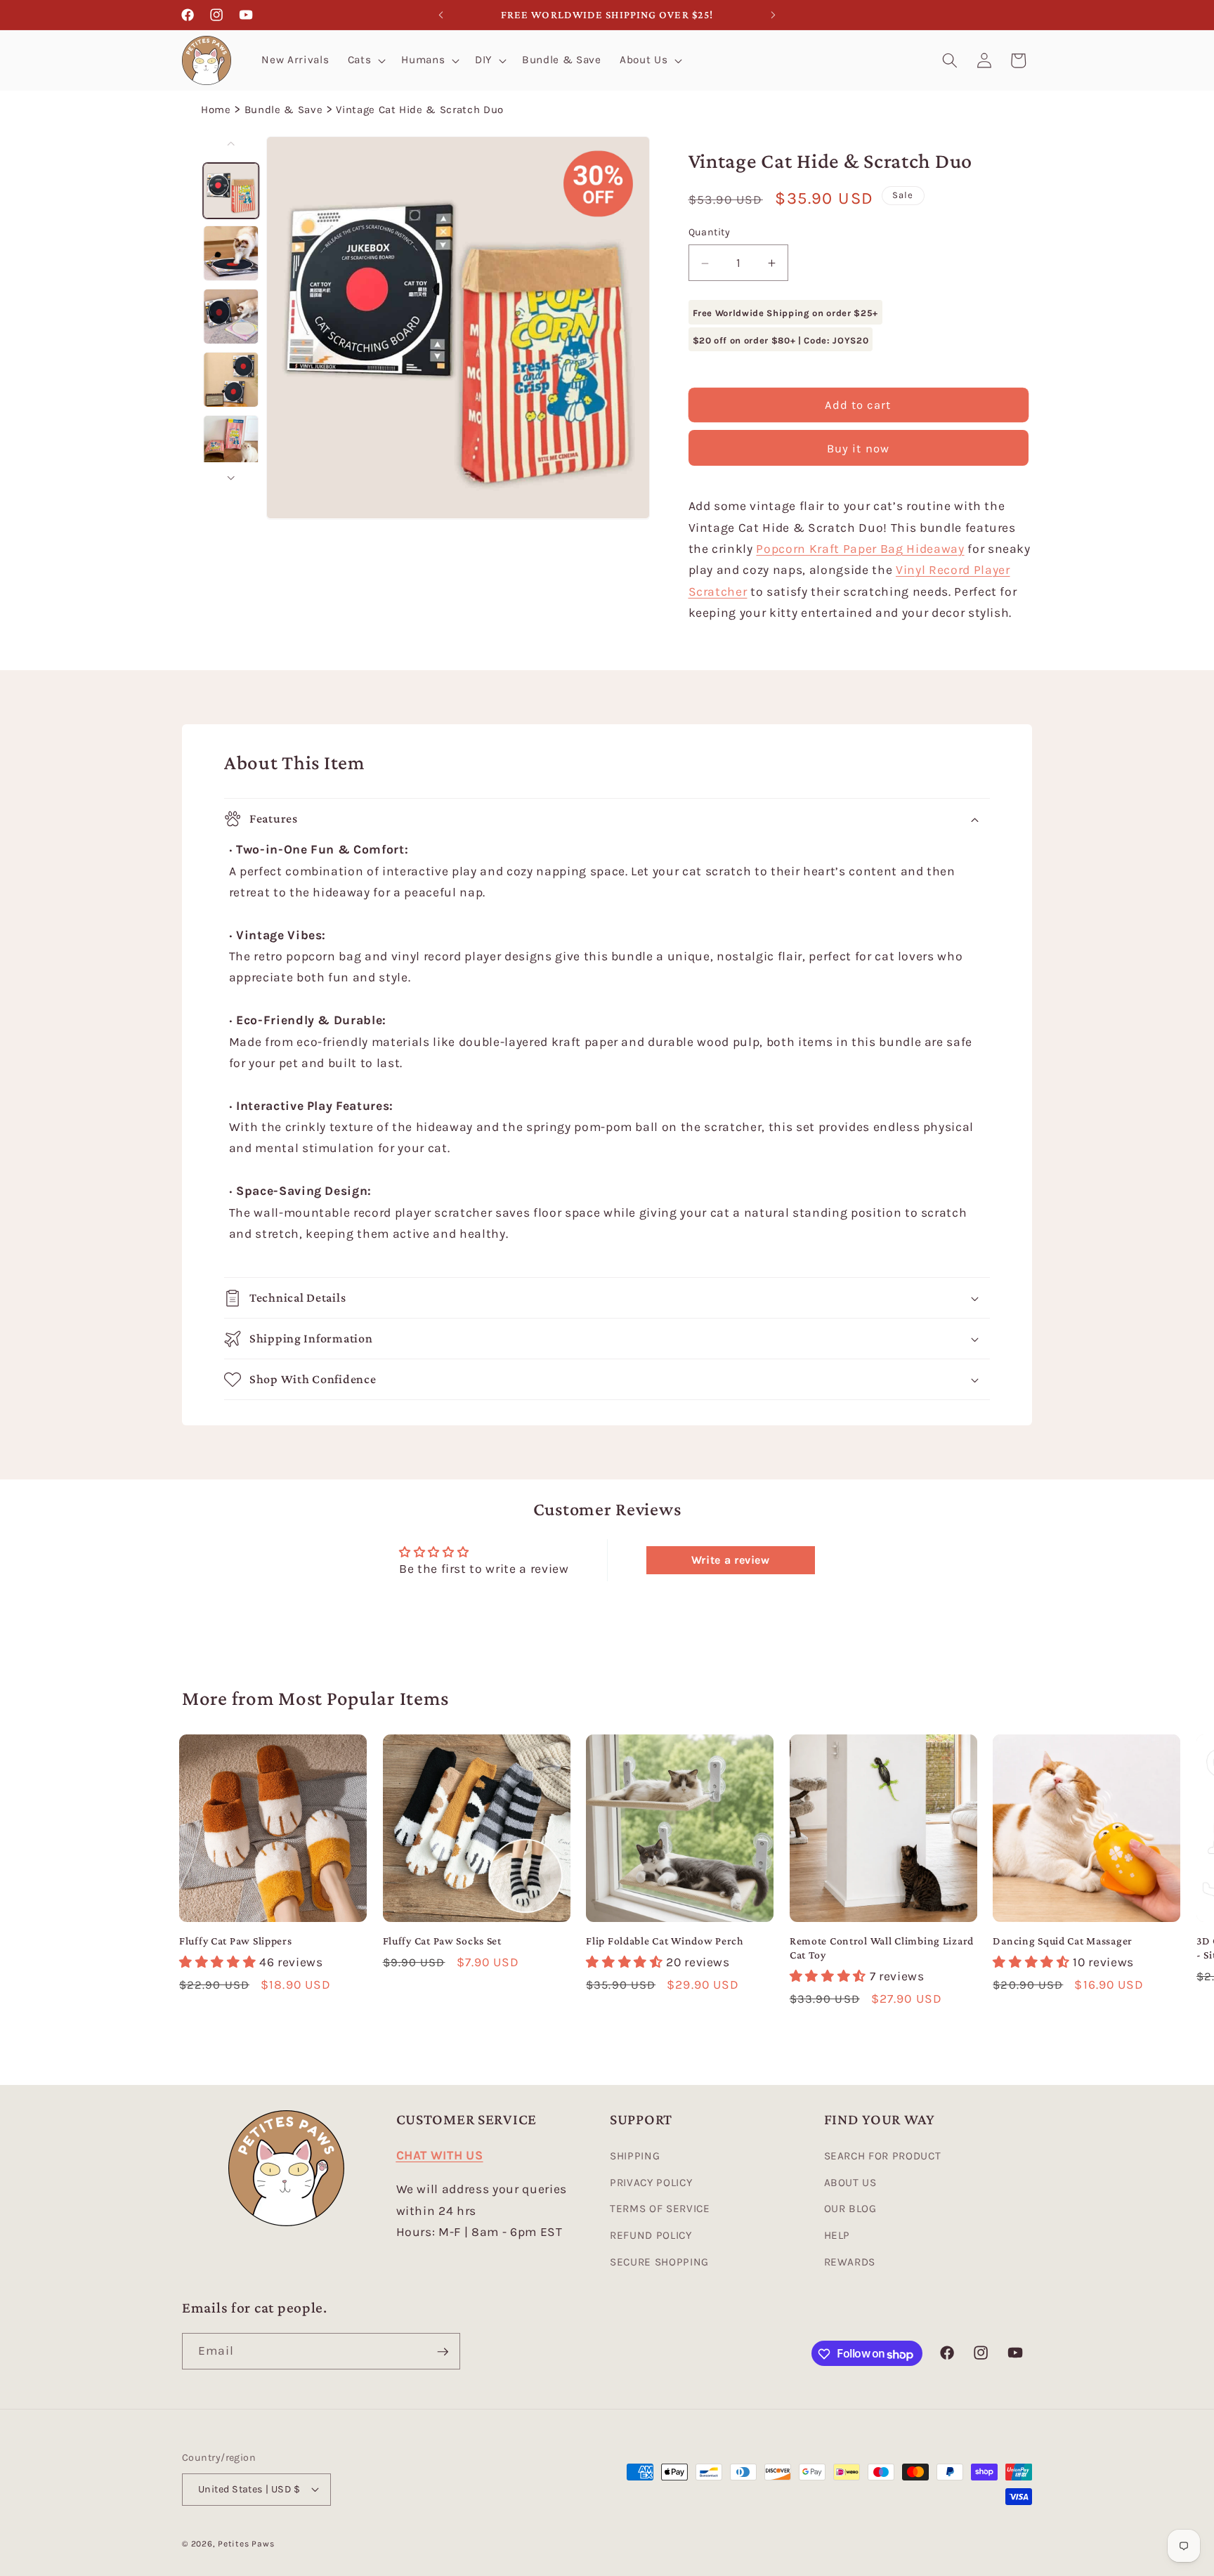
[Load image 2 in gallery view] (231, 253)
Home (216, 110)
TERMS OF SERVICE (660, 2209)
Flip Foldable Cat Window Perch (665, 1941)
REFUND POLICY (651, 2236)
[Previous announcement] (441, 15)
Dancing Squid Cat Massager (1063, 1941)
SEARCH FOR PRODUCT (883, 2157)
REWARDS (850, 2262)
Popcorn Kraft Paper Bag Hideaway (860, 549)
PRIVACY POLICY (651, 2183)
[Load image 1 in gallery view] (231, 190)
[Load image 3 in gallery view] (231, 316)
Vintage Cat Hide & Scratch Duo (420, 110)
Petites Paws (246, 2544)
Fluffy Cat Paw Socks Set (442, 1941)
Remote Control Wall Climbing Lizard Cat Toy (882, 1948)
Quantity (710, 233)
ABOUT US (850, 2183)
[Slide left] (231, 143)
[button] (366, 60)
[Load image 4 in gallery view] (231, 380)
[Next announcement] (774, 15)
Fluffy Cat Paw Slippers (236, 1941)
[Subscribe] (443, 2352)
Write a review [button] (731, 1560)
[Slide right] (231, 478)
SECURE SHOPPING (659, 2262)
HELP (837, 2236)
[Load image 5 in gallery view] (231, 442)
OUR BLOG (850, 2209)
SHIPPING (635, 2157)
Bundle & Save (284, 110)
